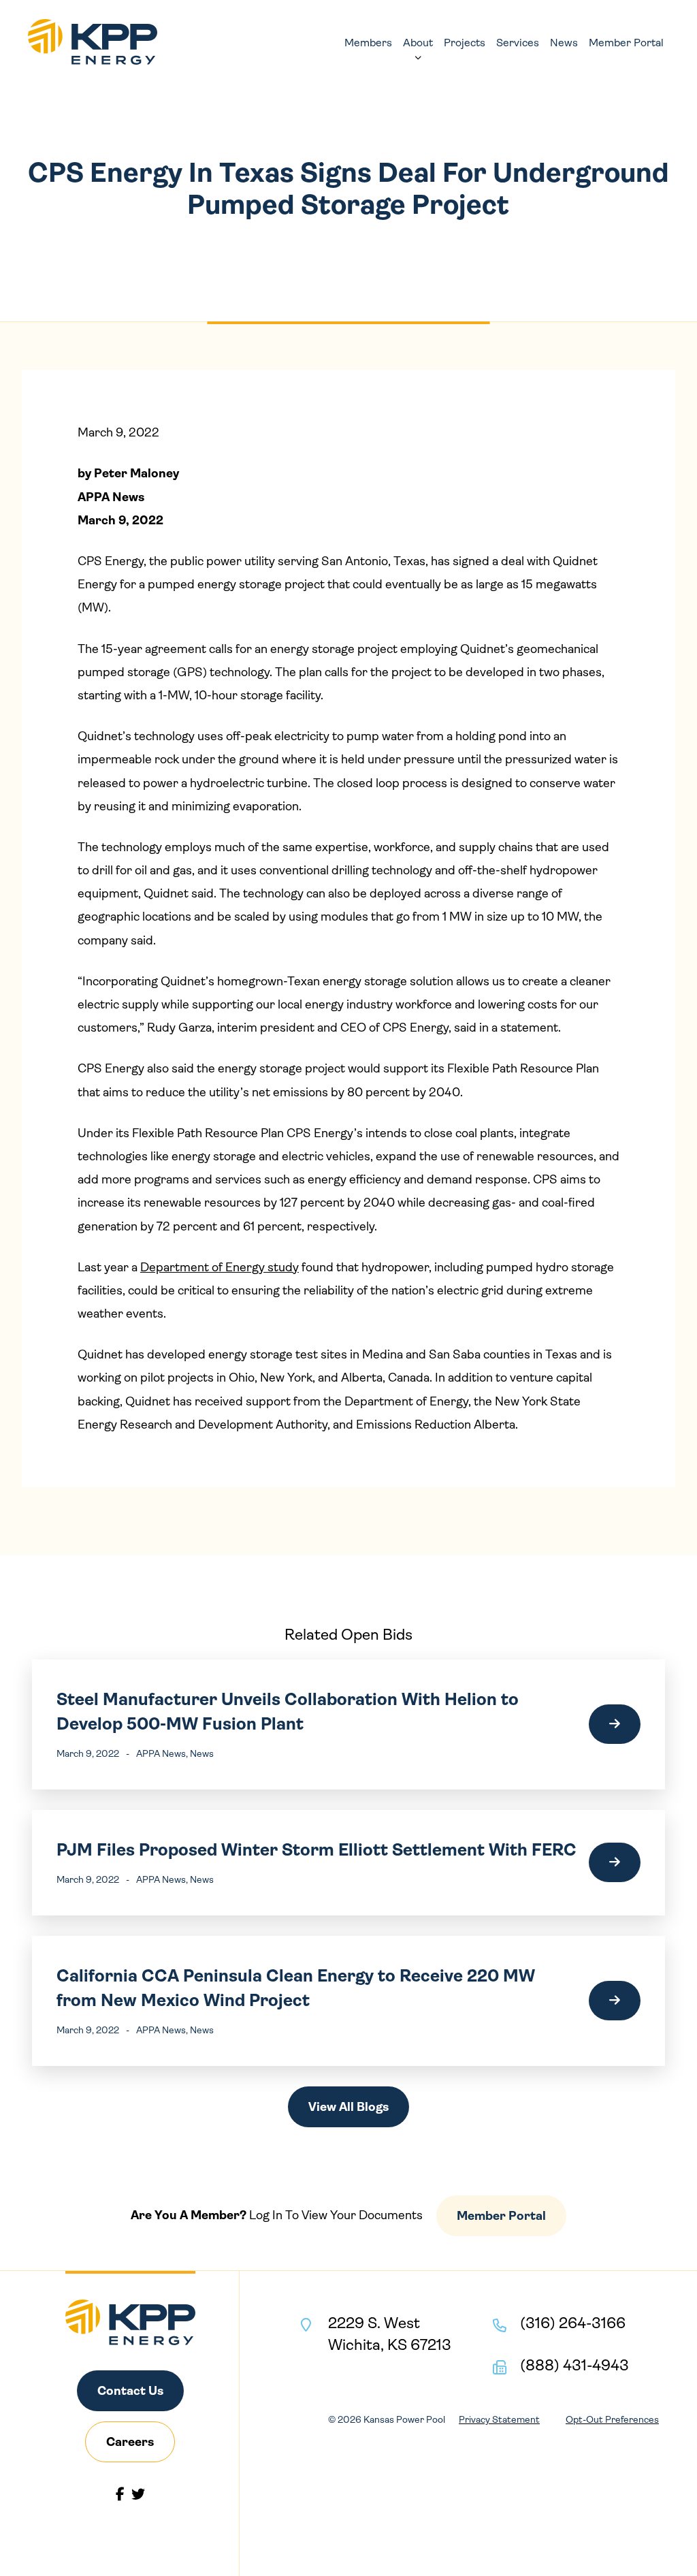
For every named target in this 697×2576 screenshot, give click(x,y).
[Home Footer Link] (130, 2322)
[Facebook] (120, 2494)
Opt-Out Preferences (612, 2419)
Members (368, 43)
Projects (465, 43)
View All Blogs (348, 2107)
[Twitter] (138, 2494)
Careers (130, 2442)
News (564, 43)
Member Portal (626, 43)
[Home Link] (93, 42)
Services (518, 43)
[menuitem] (368, 43)
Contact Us (130, 2391)
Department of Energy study (220, 1267)
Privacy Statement (499, 2419)
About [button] (418, 43)
